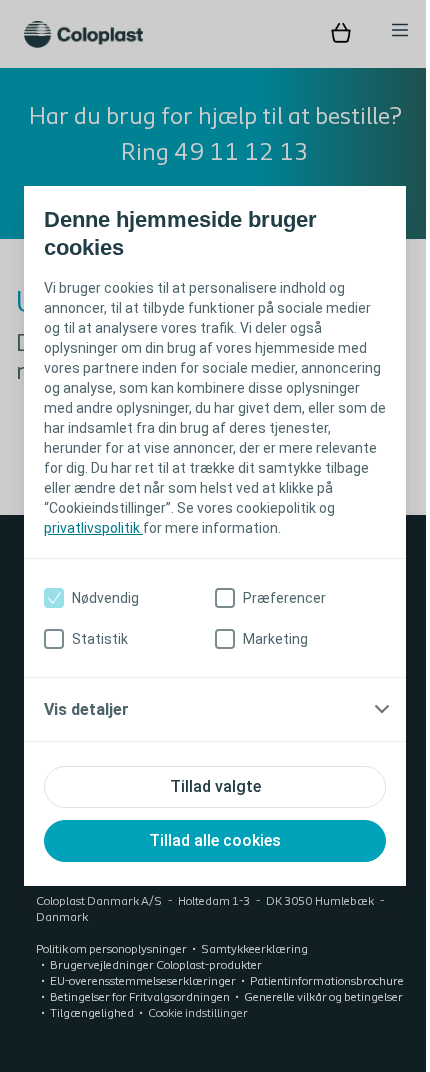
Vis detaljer (86, 719)
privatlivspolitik (195, 518)
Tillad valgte (207, 796)
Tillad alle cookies (208, 850)
